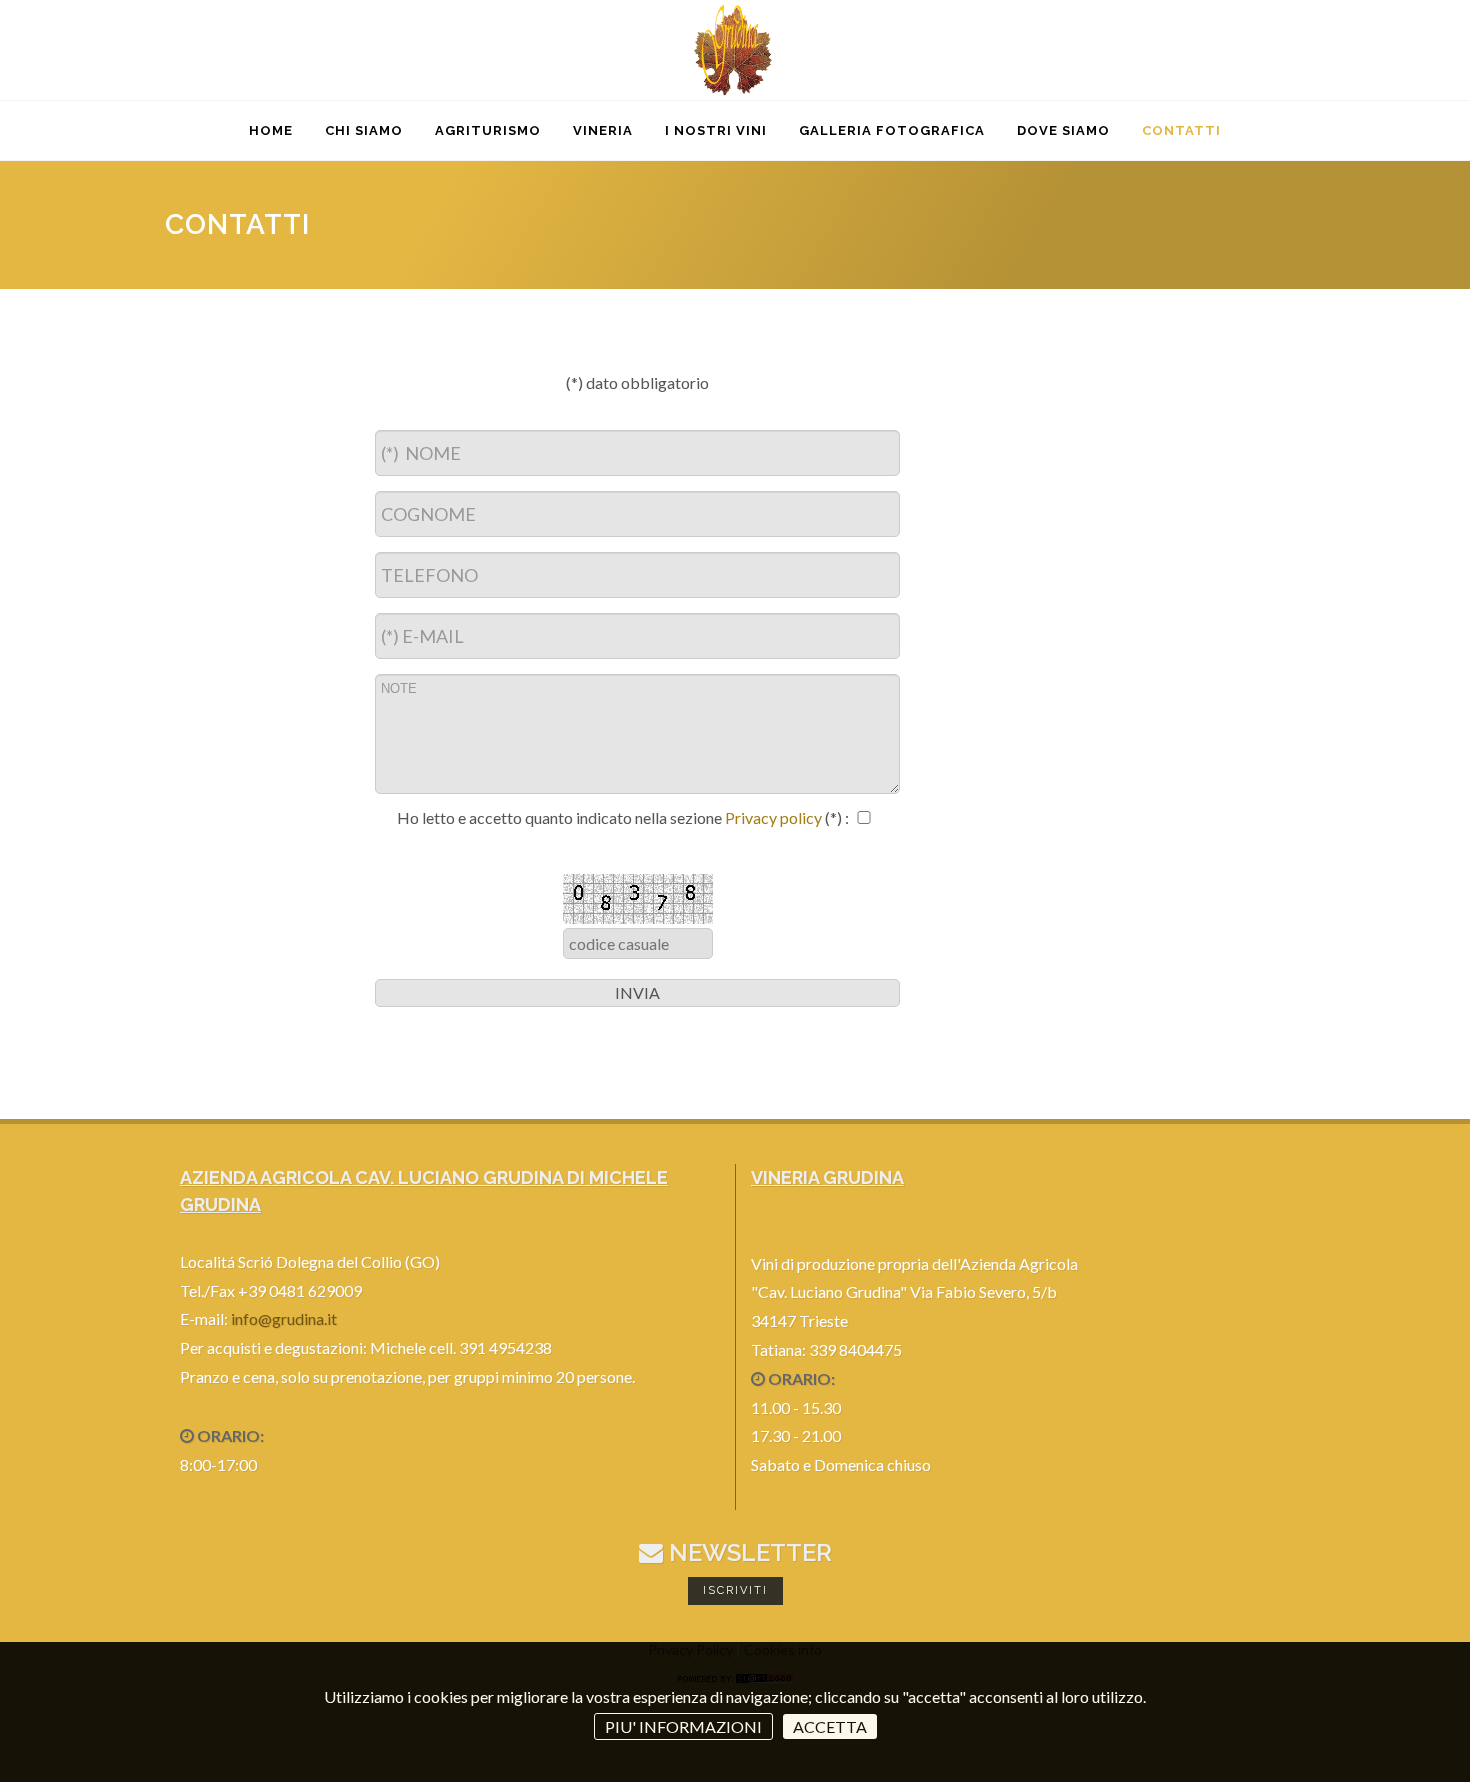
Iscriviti (735, 1590)
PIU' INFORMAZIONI (683, 1726)
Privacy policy (775, 817)
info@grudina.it (284, 1318)
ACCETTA (830, 1726)
